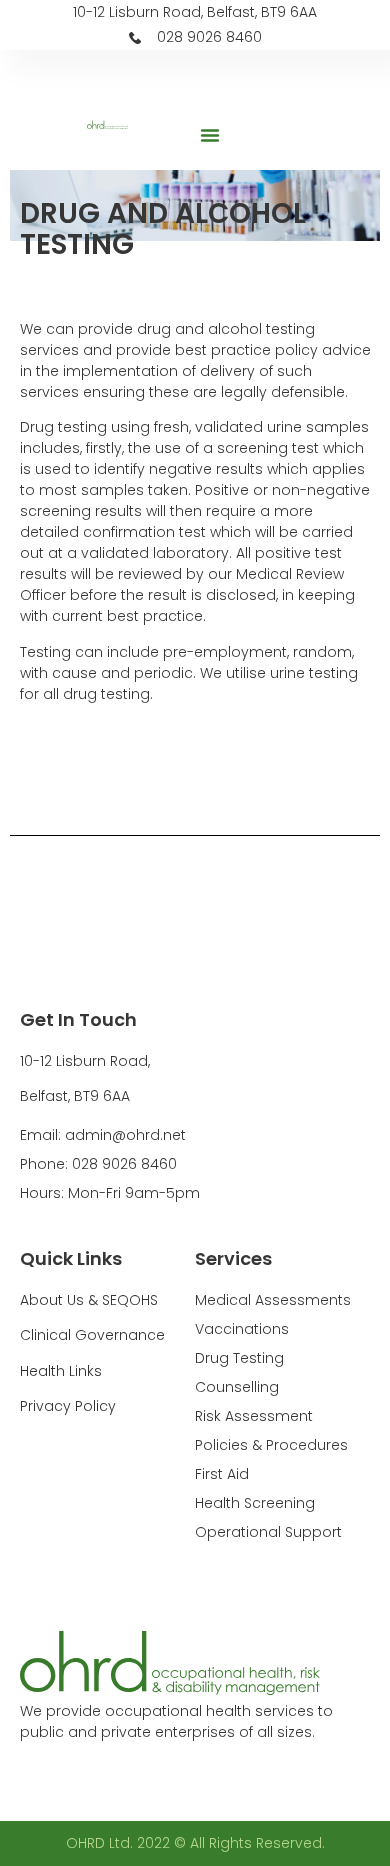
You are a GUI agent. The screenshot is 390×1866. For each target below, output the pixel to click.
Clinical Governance (92, 1335)
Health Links (61, 1371)
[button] (210, 135)
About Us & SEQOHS (89, 1300)
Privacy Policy (68, 1406)
